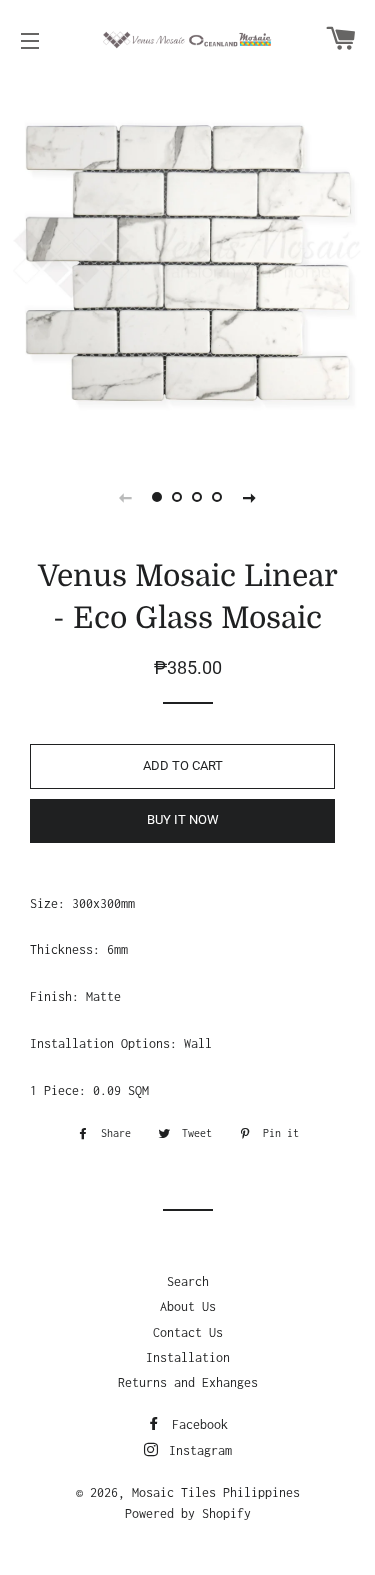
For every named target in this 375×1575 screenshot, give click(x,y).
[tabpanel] (187, 262)
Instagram (197, 1450)
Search (188, 1281)
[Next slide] (250, 497)
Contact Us (188, 1332)
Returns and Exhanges (188, 1382)
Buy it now (183, 819)
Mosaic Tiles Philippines (216, 1492)
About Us (188, 1306)
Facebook (196, 1424)
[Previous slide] (126, 497)
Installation (188, 1357)
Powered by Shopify (188, 1513)
